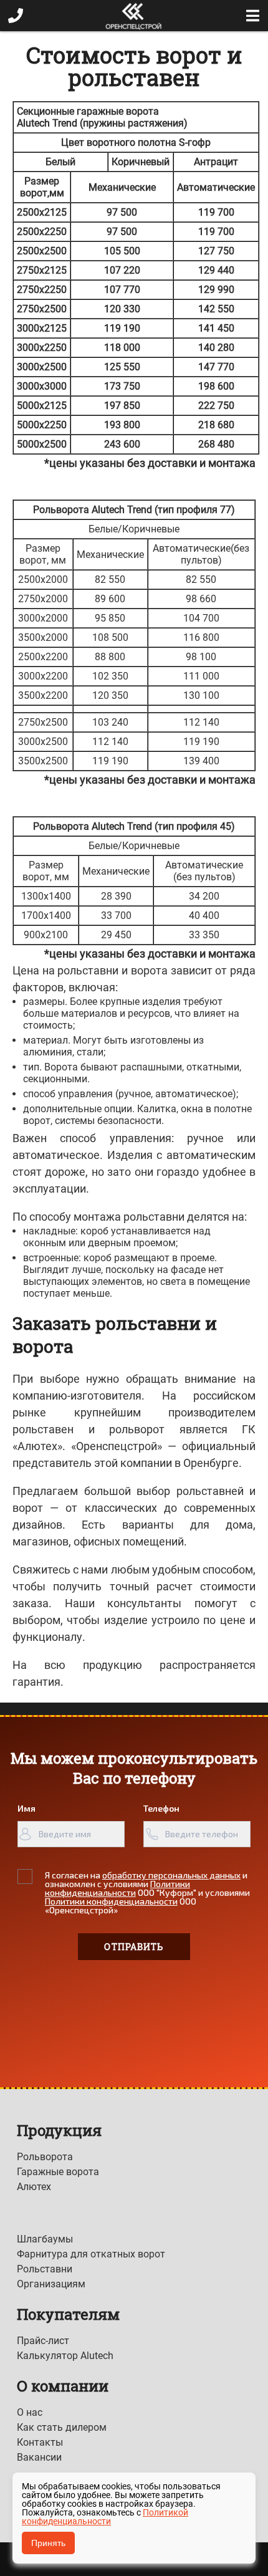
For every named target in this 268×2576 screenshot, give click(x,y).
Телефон (161, 1808)
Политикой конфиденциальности (105, 2517)
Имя (26, 1808)
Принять (48, 2543)
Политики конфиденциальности (117, 1888)
